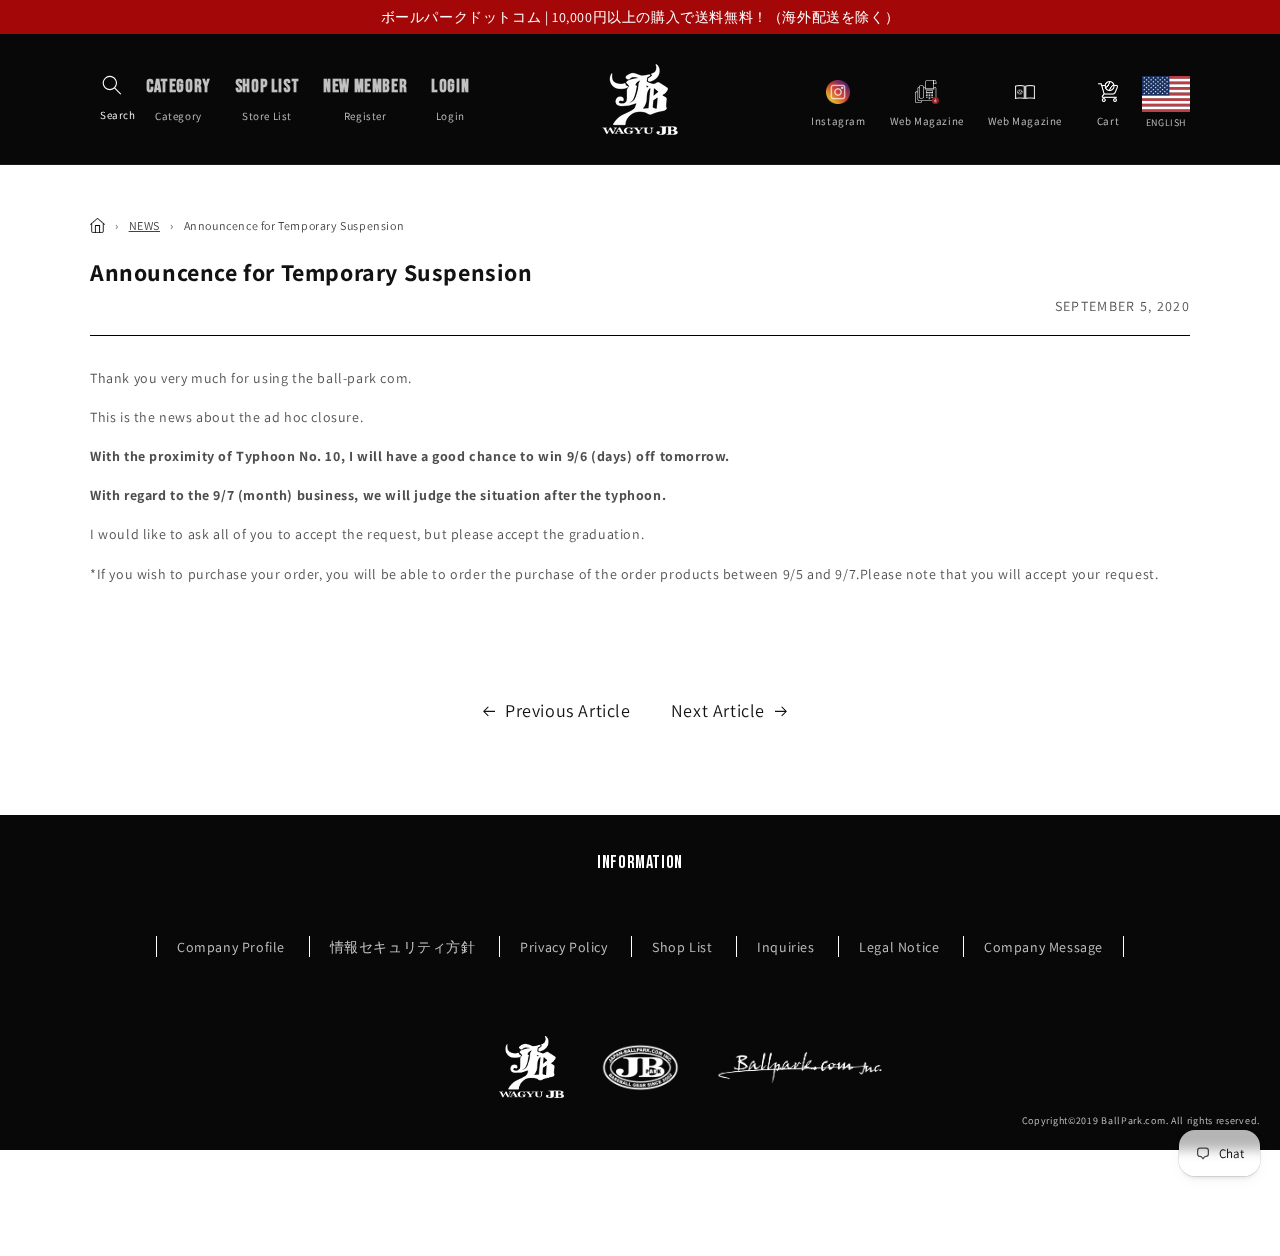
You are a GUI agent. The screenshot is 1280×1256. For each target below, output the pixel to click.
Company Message (1043, 947)
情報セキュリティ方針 (403, 947)
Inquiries (785, 947)
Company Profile (231, 947)
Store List (267, 99)
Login (450, 99)
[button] (112, 85)
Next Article (718, 710)
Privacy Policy (563, 947)
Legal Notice (899, 947)
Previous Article (568, 710)
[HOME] (97, 225)
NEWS (144, 225)
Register (365, 99)
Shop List (682, 947)
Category (178, 99)
